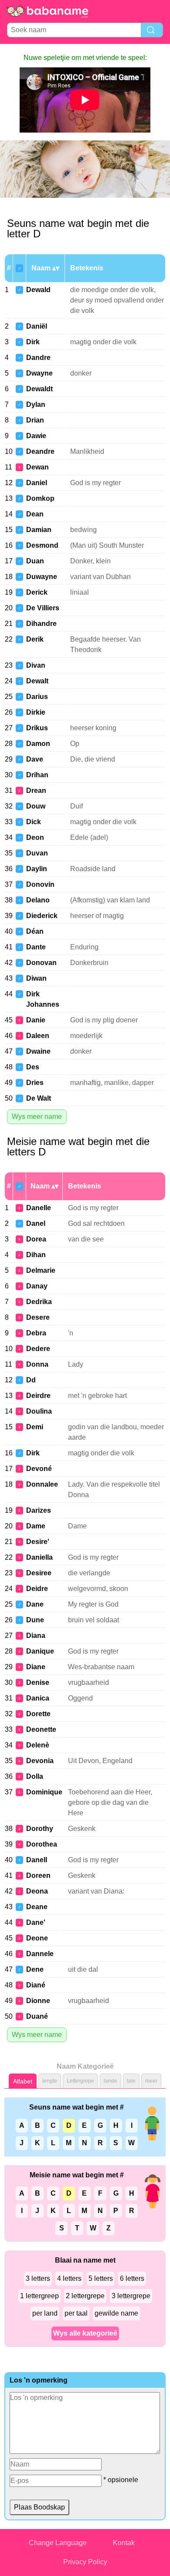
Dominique (44, 1792)
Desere (38, 1317)
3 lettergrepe (131, 2296)
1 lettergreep (39, 2296)
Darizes (39, 1510)
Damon (38, 744)
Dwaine (38, 1051)
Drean (36, 790)
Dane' (36, 1922)
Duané (37, 2016)
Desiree (39, 1573)
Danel (36, 1223)
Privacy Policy (85, 2562)
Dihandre (41, 624)
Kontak (124, 2543)
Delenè (38, 1745)
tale (131, 2081)
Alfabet (23, 2081)
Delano (38, 900)
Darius (37, 697)
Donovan (41, 963)
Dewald (38, 290)
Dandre (38, 358)
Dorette (38, 1714)
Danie (36, 1020)
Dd (31, 1380)
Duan (35, 561)
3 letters (38, 2278)
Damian (39, 530)
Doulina (39, 1411)
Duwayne (42, 577)
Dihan (36, 1255)
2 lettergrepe (85, 2296)
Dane (35, 1604)
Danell (37, 1860)
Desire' (38, 1542)
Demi (35, 1427)
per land (45, 2313)
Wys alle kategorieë (85, 2333)
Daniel (37, 483)
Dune (35, 1620)
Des (33, 1067)
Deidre (37, 1589)
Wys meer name (37, 1117)
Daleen (38, 1036)
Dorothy (40, 1829)
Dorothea (42, 1844)
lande (110, 2081)
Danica (38, 1698)
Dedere (38, 1349)
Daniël (37, 326)
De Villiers (43, 608)
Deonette (41, 1729)
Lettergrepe (80, 2081)
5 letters (101, 2278)
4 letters (69, 2278)
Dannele (40, 1954)
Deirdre (38, 1396)
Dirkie (36, 712)
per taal (76, 2313)
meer (151, 2081)
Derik (35, 639)
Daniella (39, 1557)
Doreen (38, 1875)
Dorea (36, 1239)
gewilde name (116, 2313)
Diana (36, 1636)
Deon (35, 837)
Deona (37, 1891)
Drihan (37, 775)
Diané (36, 1985)
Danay (37, 1286)
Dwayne (39, 373)
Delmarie (41, 1270)
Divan (36, 665)
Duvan (37, 853)
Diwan (36, 978)
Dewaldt (39, 389)
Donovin (40, 884)
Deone (37, 1938)
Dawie (36, 436)
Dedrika (39, 1302)
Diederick (42, 916)
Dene (35, 1969)
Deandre (40, 451)
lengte (50, 2081)
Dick (34, 822)
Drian (35, 420)
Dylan (36, 404)
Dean (35, 514)
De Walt (39, 1098)
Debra (36, 1333)
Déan (35, 931)
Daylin (37, 869)
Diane (36, 1667)
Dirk (33, 342)
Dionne (38, 2001)
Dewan (37, 467)
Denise (38, 1682)
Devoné (39, 1469)
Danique (40, 1651)
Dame (36, 1526)
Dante (36, 947)
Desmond (42, 545)
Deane (37, 1907)
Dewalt (37, 681)
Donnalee (42, 1484)
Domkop (40, 498)
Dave (35, 759)
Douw (36, 806)
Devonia (40, 1761)
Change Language (58, 2543)
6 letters (132, 2278)
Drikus (37, 728)
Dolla (35, 1776)
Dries (35, 1083)
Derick (37, 592)
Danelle (39, 1208)
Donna (37, 1364)
